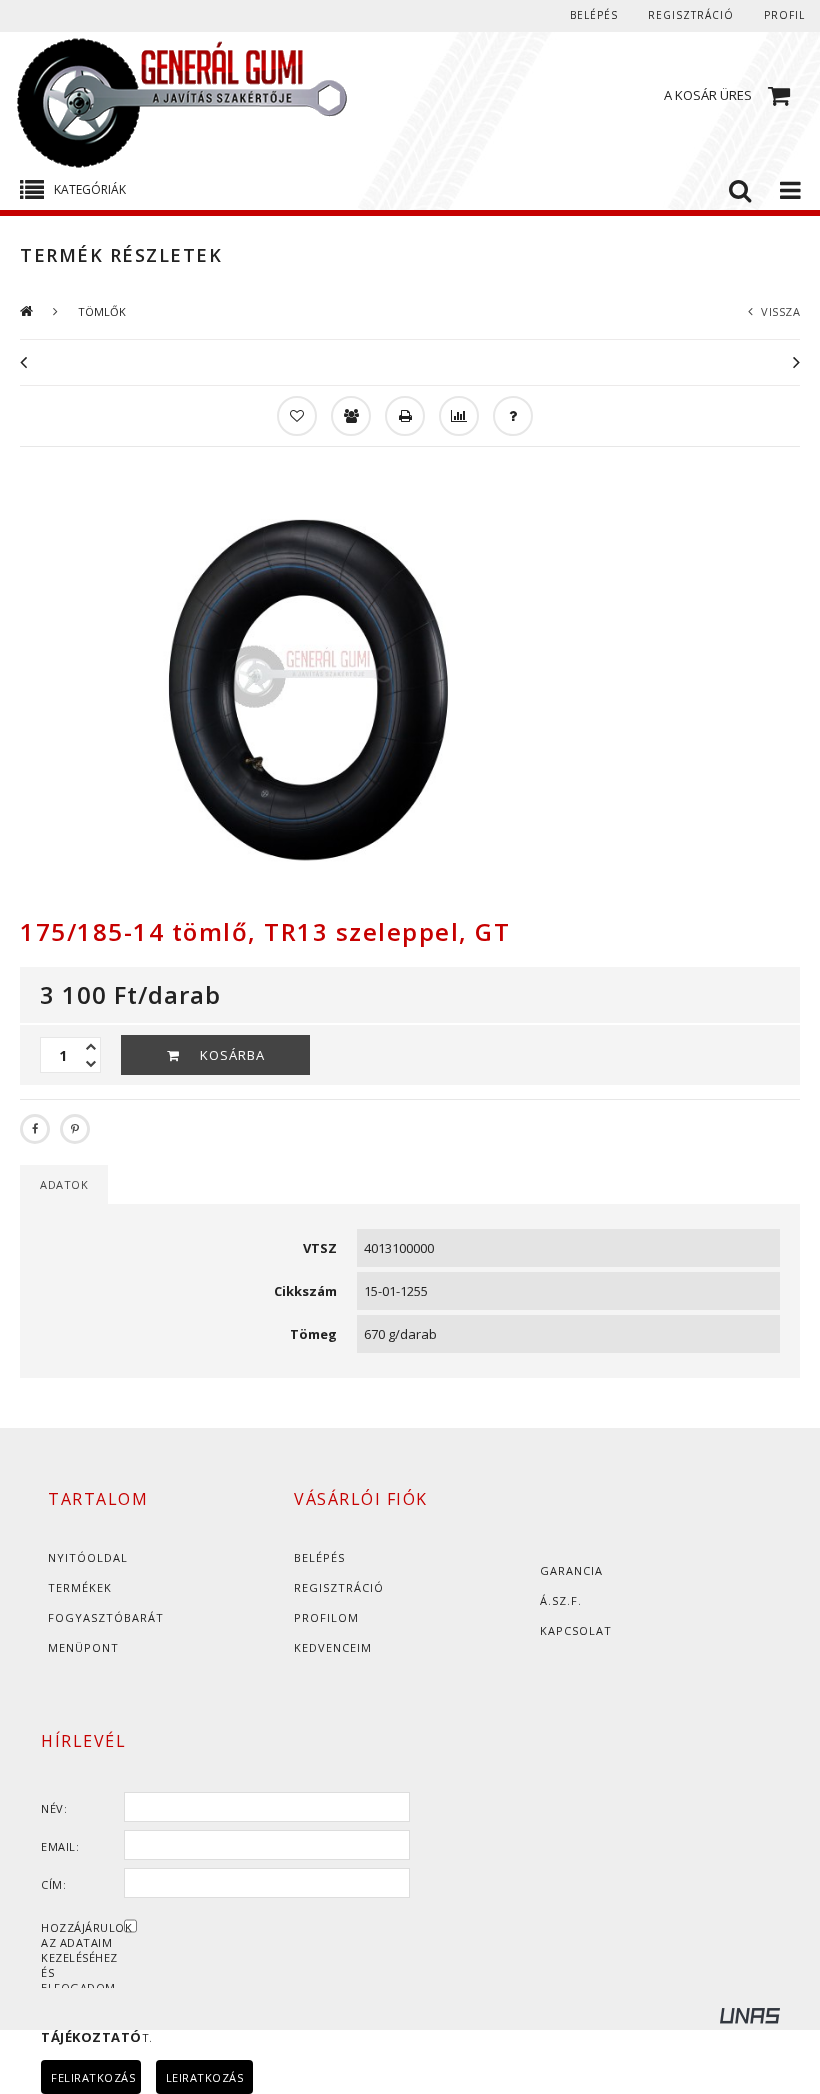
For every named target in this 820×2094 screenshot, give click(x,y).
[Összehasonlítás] (457, 414)
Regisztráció (339, 1587)
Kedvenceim (333, 1647)
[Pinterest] (75, 1129)
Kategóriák (90, 189)
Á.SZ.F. (561, 1600)
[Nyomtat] (403, 414)
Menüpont (83, 1647)
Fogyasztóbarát (106, 1617)
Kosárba (232, 1055)
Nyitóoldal (88, 1557)
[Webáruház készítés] (770, 2019)
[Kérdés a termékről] (511, 414)
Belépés (594, 15)
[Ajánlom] (349, 414)
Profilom (326, 1617)
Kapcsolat (576, 1630)
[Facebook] (35, 1129)
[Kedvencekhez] (295, 414)
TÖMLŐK (102, 311)
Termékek (80, 1587)
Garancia (571, 1570)
